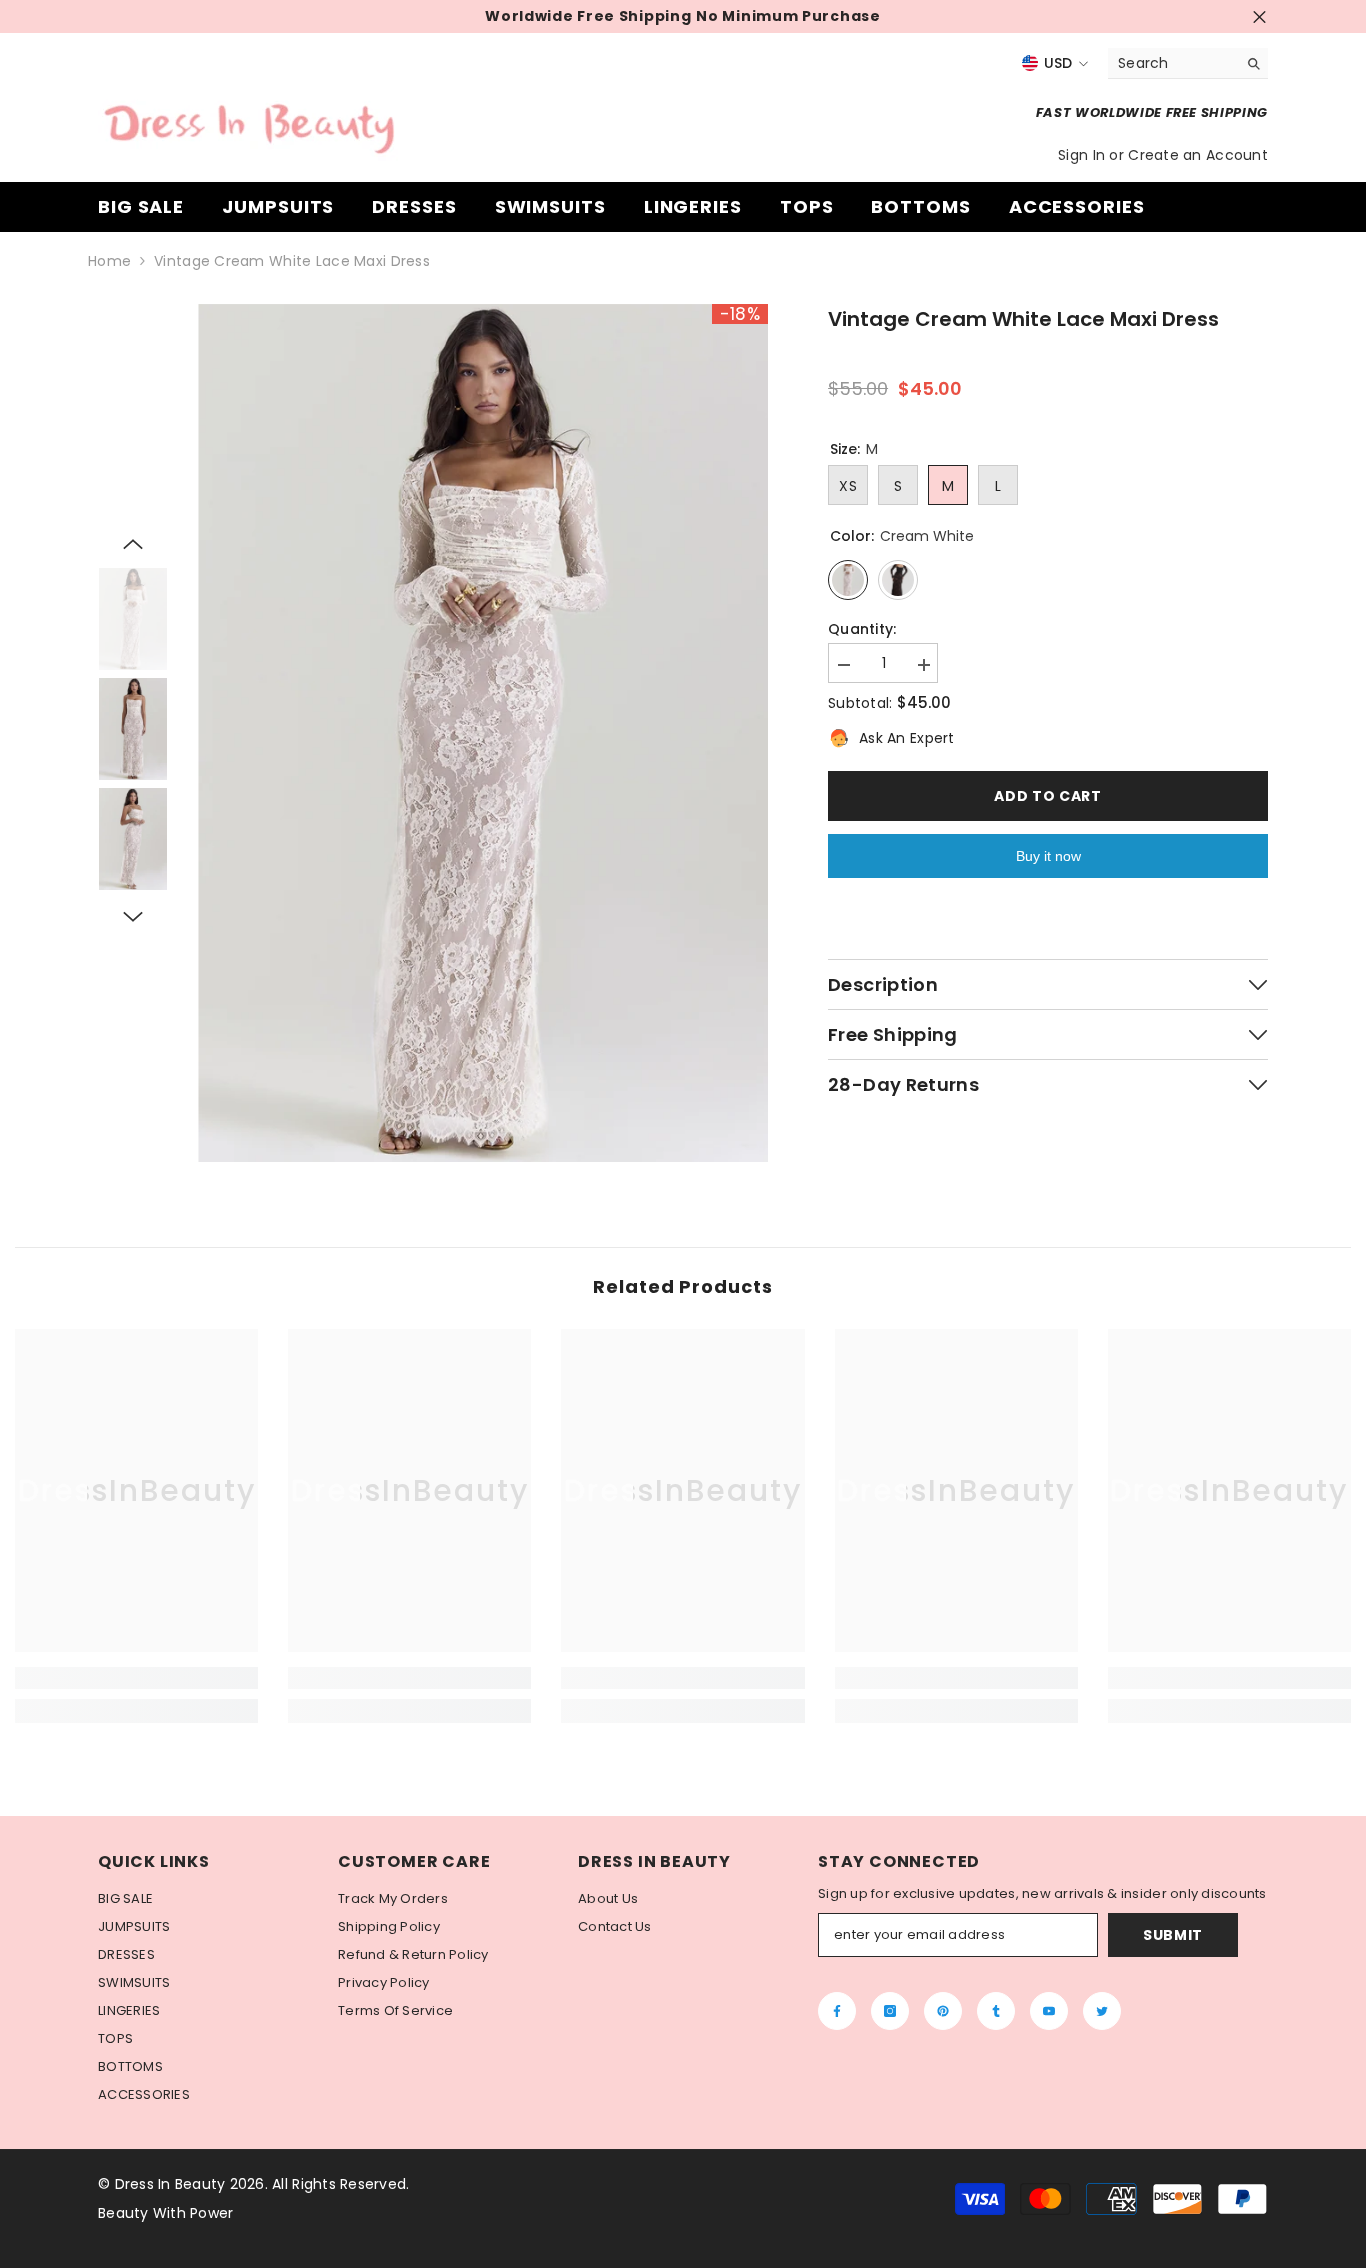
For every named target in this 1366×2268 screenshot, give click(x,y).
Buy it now (1048, 856)
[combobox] (1172, 63)
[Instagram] (890, 2011)
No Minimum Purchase (788, 16)
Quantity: (862, 629)
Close (1259, 16)
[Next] (133, 917)
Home (109, 261)
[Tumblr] (996, 2011)
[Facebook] (837, 2011)
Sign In (1083, 155)
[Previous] (133, 544)
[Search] (1188, 63)
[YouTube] (1049, 2011)
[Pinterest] (943, 2011)
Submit (1173, 1935)
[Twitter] (1102, 2011)
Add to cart (1048, 796)
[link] (136, 1678)
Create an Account (1198, 155)
